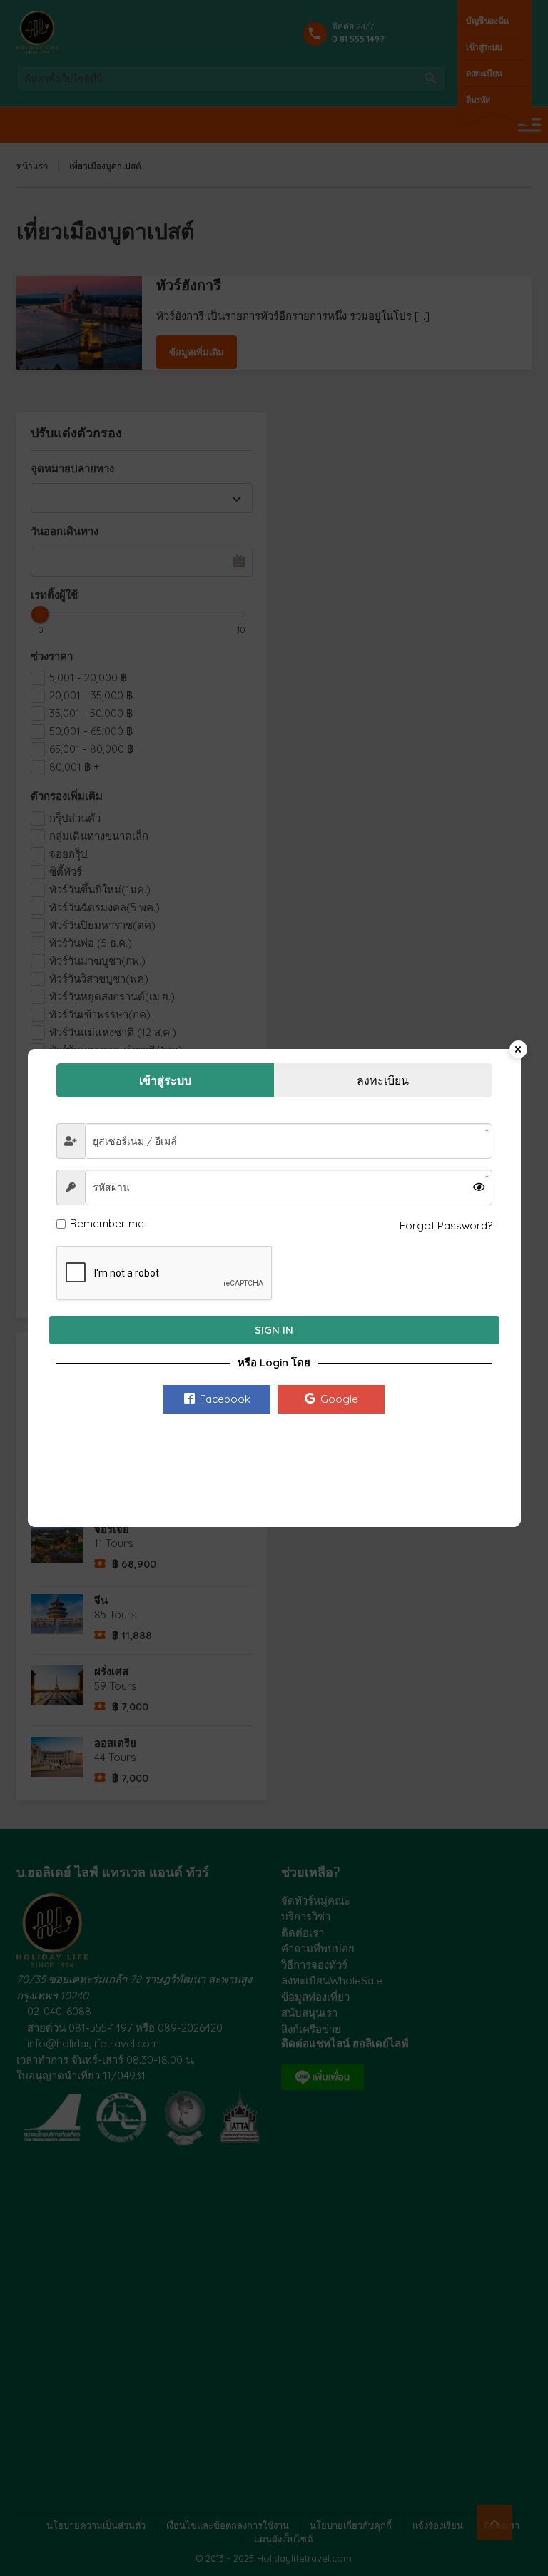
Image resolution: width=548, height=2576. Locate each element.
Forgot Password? (446, 1226)
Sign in (274, 1330)
